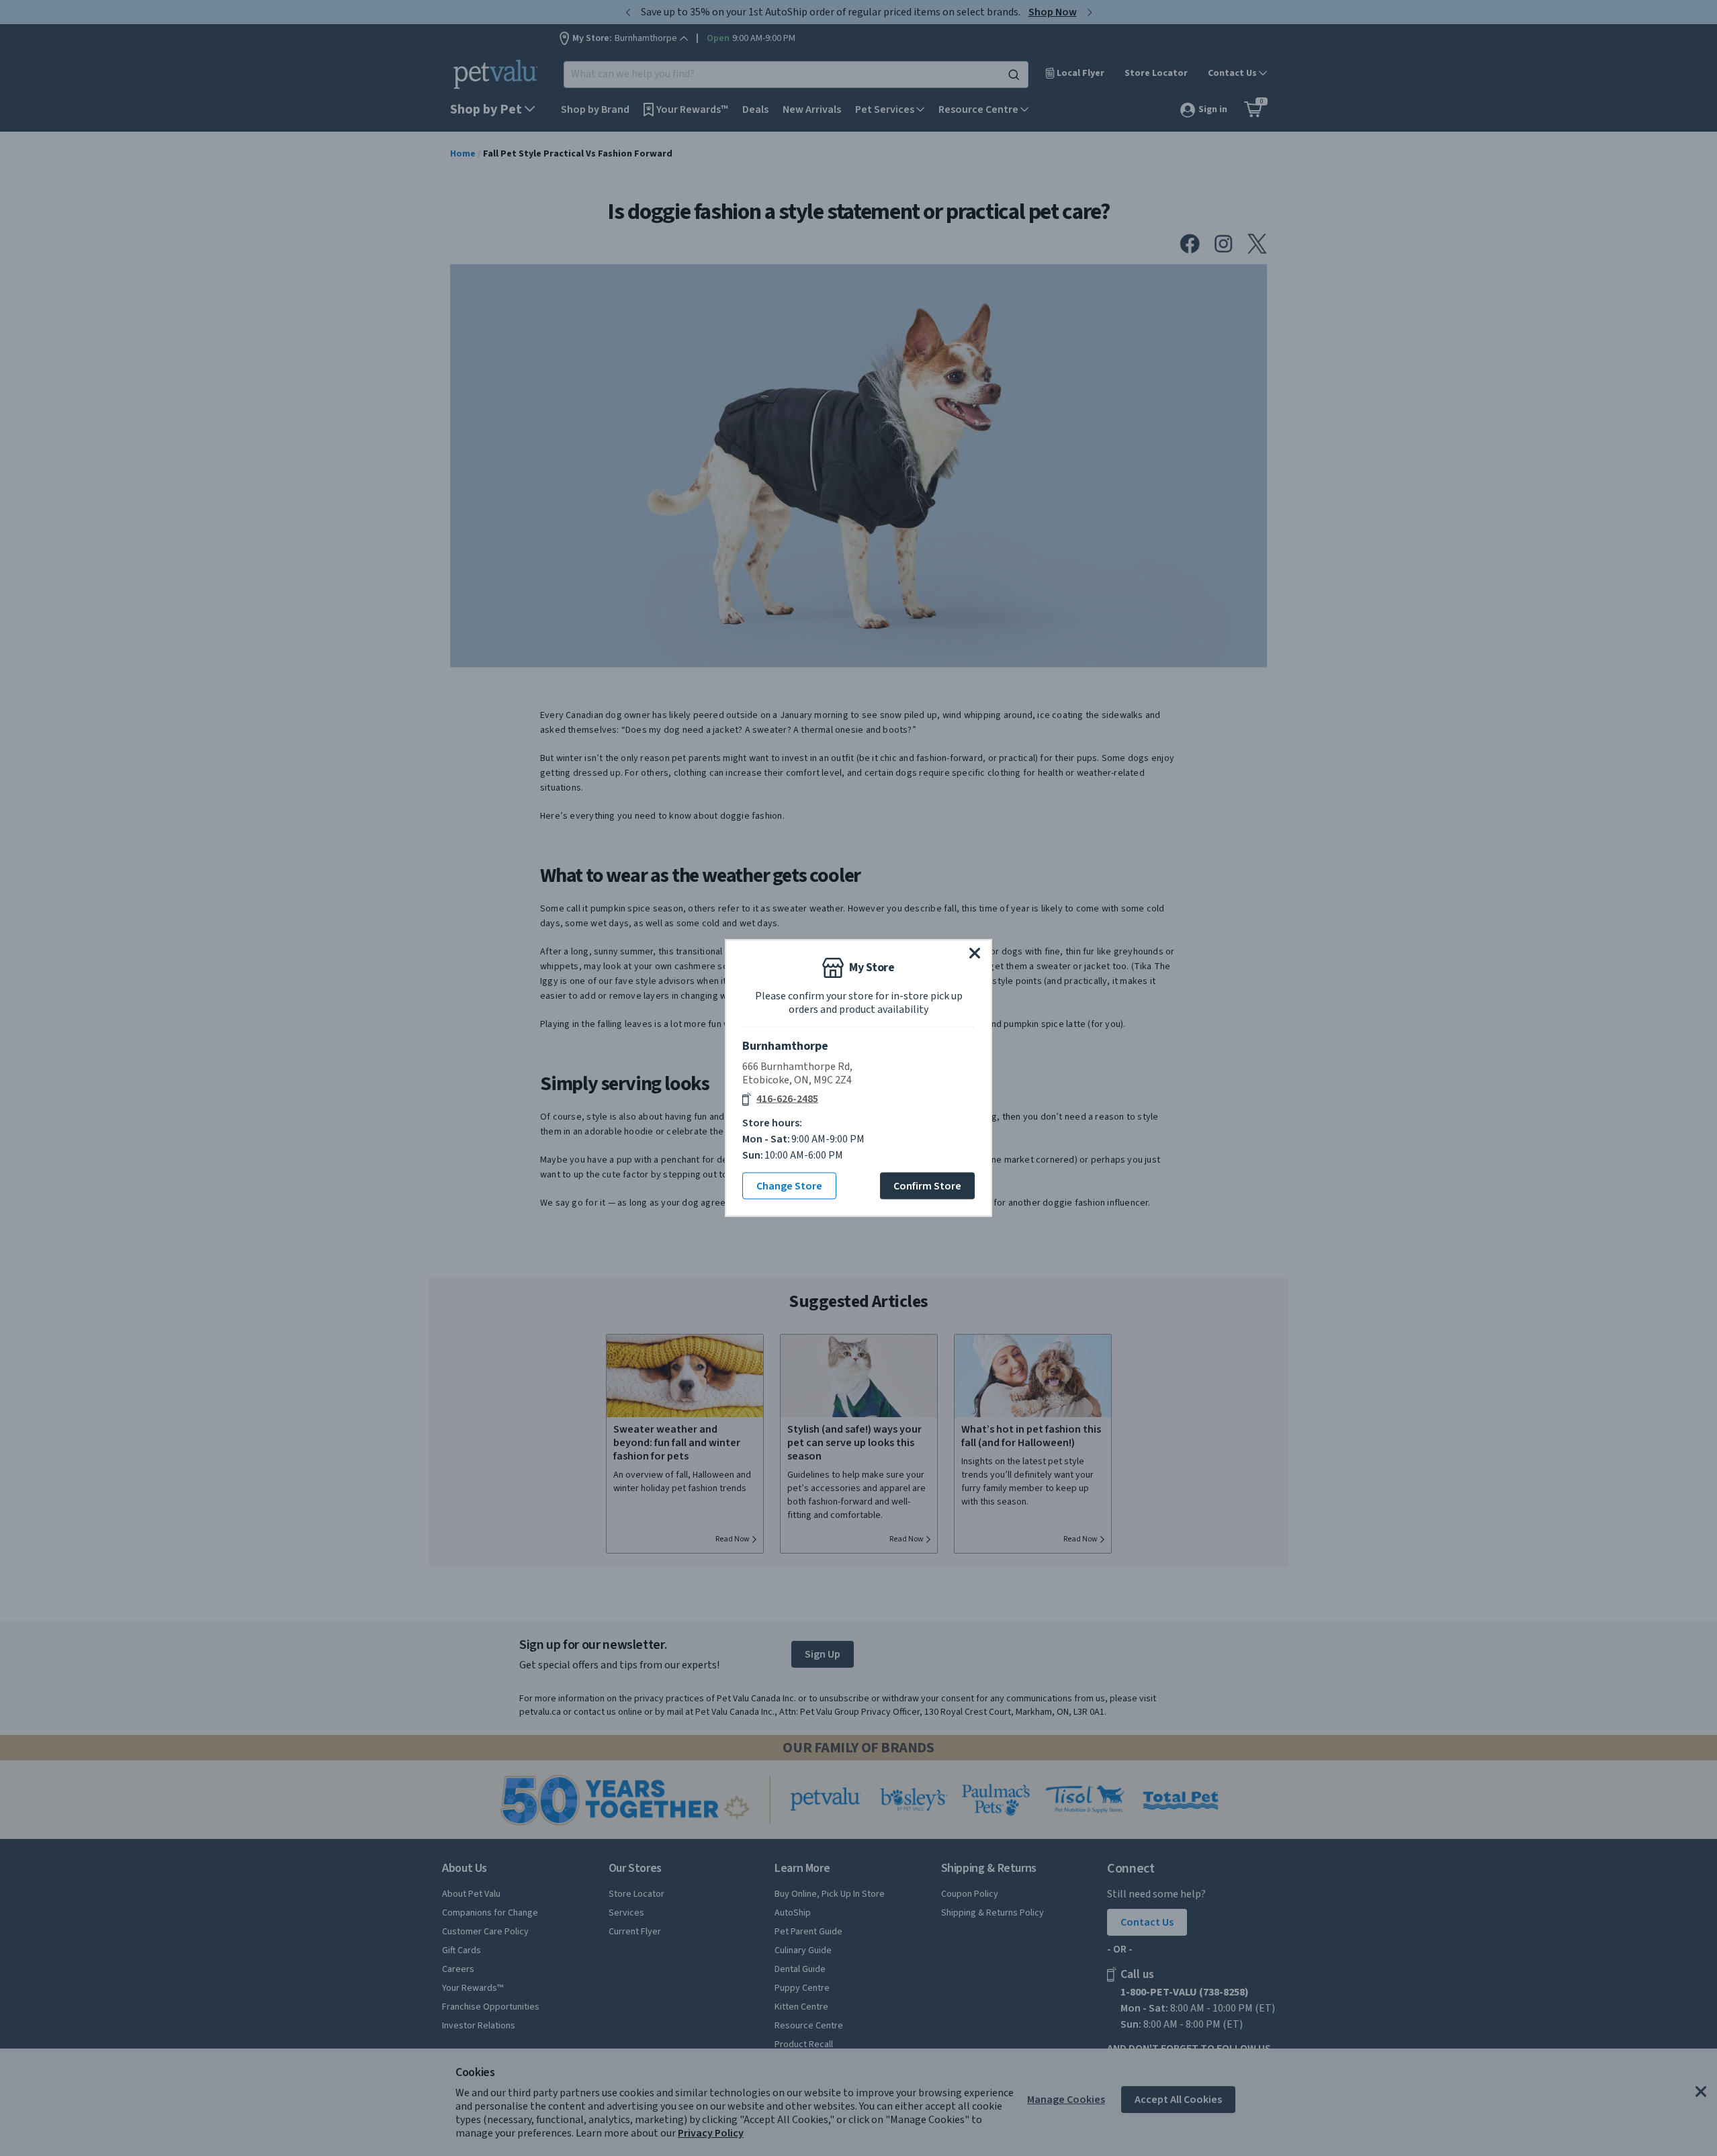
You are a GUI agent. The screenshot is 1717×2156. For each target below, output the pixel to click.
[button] (975, 953)
